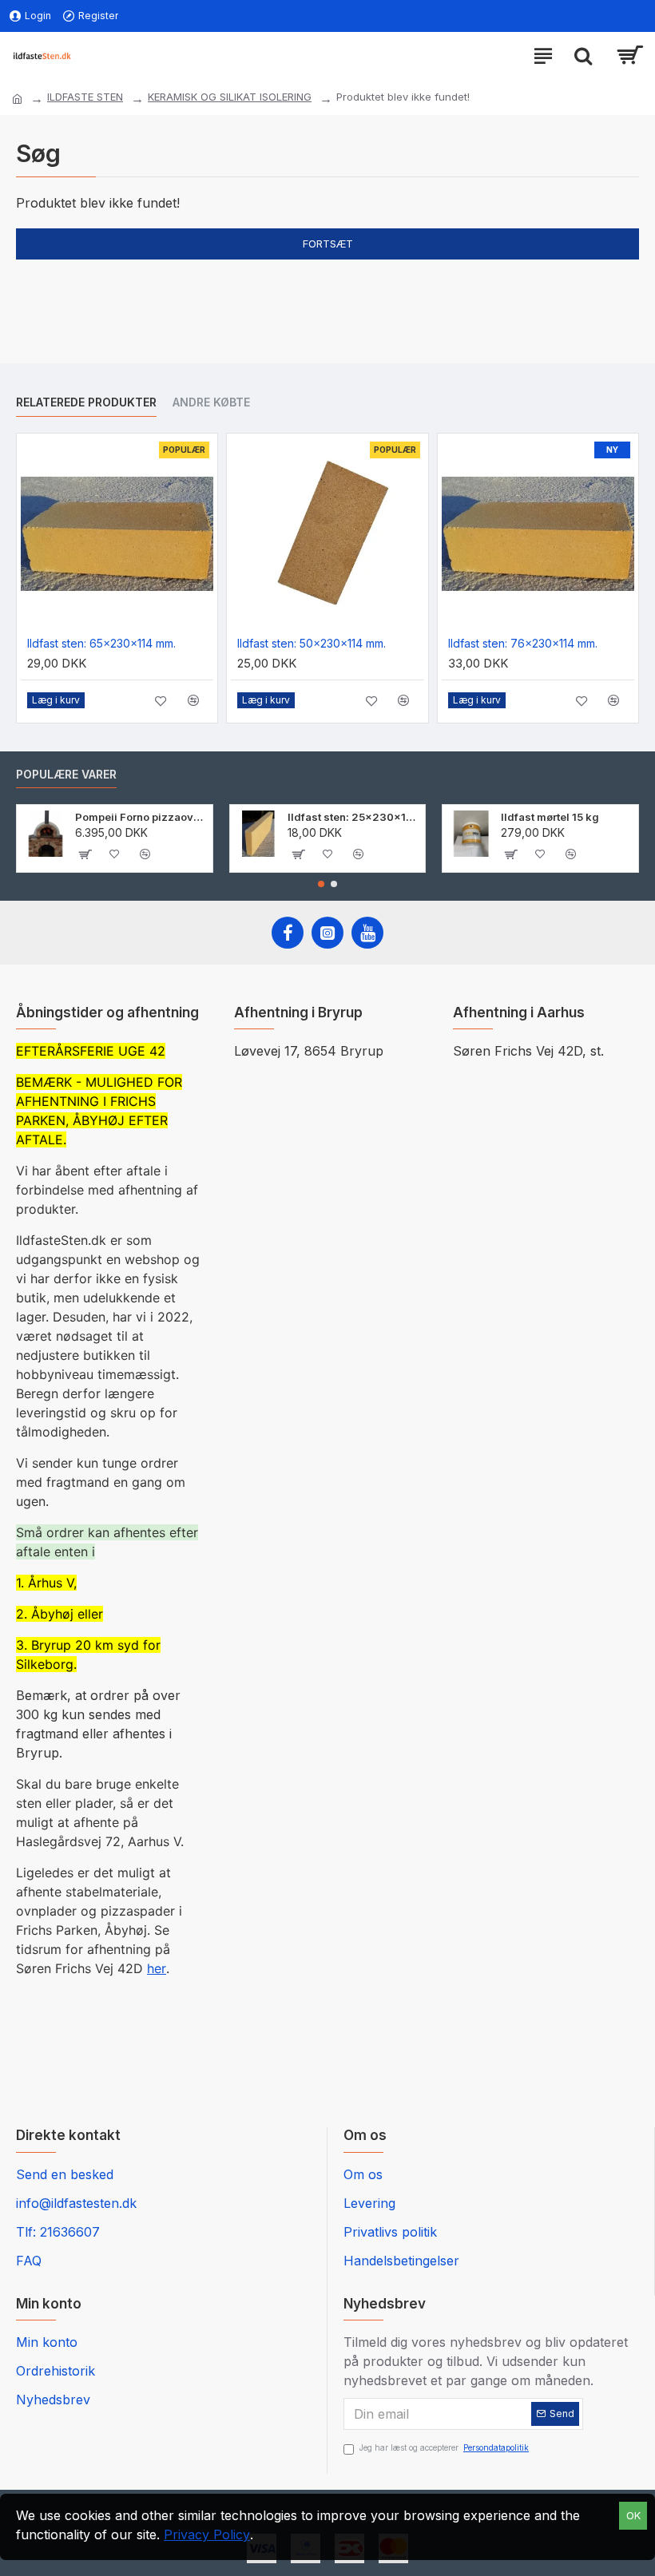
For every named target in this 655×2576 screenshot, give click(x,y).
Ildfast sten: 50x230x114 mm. (312, 643)
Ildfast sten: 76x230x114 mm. (523, 643)
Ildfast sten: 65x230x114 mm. (101, 643)
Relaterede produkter (86, 402)
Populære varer (66, 774)
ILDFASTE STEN (85, 97)
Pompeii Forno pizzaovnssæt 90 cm (141, 817)
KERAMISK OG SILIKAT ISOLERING (230, 97)
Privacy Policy (207, 2534)
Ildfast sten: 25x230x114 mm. (353, 817)
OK (633, 2515)
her (157, 1968)
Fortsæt (328, 244)
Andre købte (211, 402)
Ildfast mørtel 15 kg (550, 817)
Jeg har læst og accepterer (444, 2447)
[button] (321, 884)
